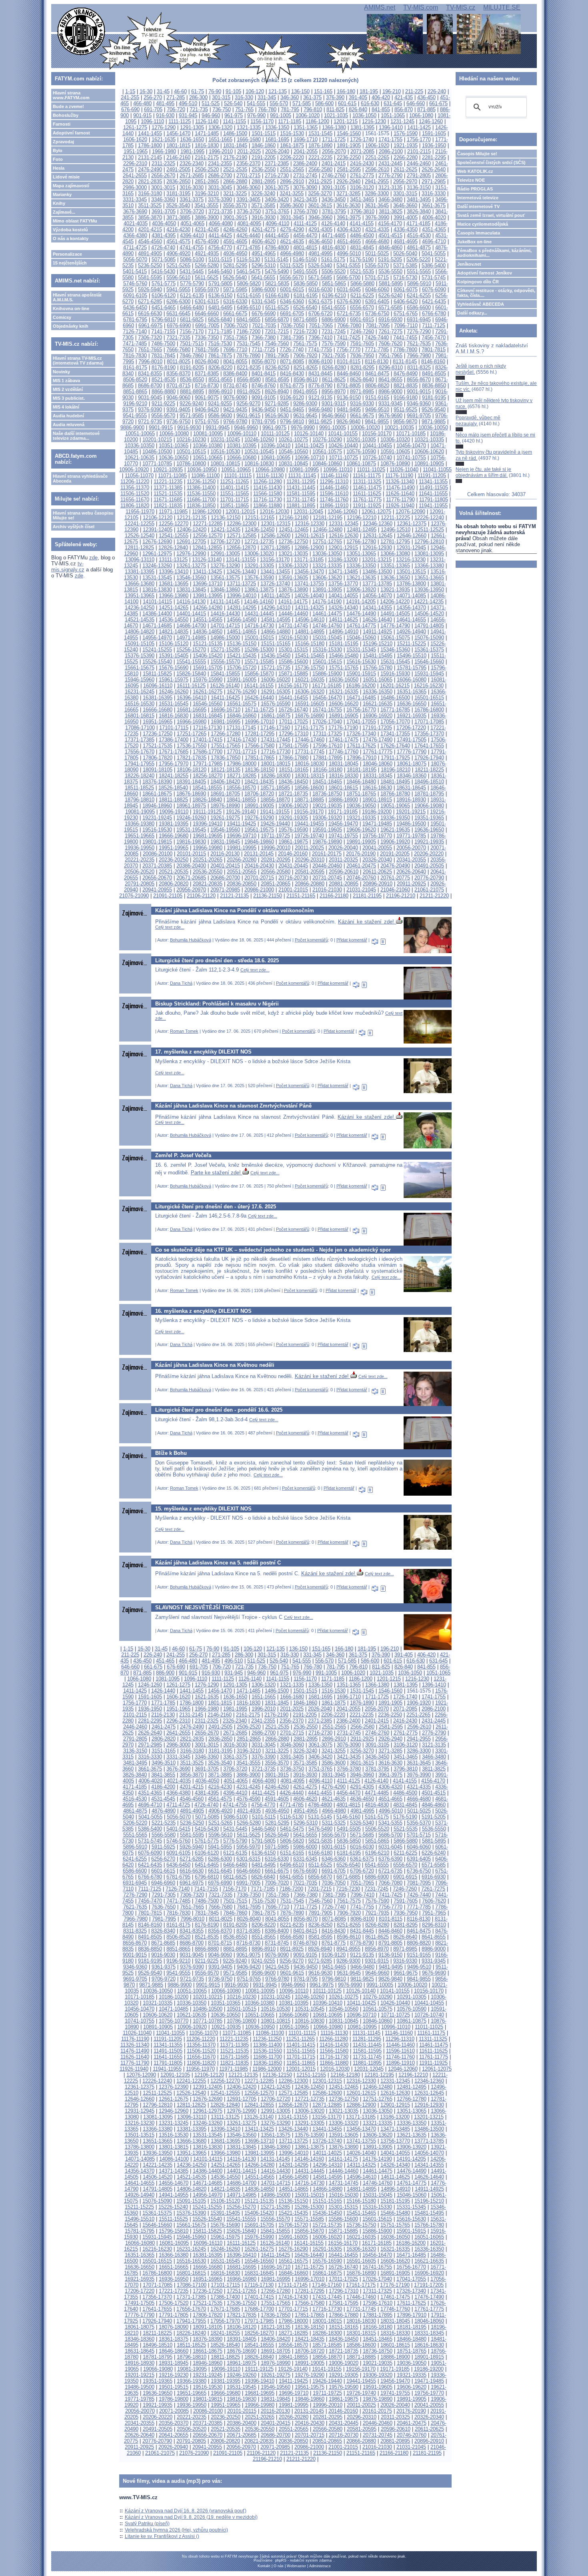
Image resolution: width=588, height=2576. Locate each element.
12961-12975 (157, 554)
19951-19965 (174, 848)
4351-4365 (434, 229)
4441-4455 (277, 235)
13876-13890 (293, 590)
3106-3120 (362, 187)
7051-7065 (321, 326)
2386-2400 (305, 163)
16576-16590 (276, 704)
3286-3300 (377, 193)
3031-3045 (220, 187)
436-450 (426, 97)
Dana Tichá (181, 983)
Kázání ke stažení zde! (367, 922)
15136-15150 (242, 644)
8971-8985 (362, 392)
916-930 (165, 115)
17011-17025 (293, 722)
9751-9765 (207, 422)
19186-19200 (377, 812)
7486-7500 (163, 344)
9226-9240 (192, 404)
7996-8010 (150, 362)
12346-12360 (378, 524)
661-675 (438, 103)
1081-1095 (168, 1679)
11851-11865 (234, 506)
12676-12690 (157, 542)
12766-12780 (361, 542)
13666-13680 (140, 584)
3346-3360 (163, 199)
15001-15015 (259, 638)
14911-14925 (377, 632)
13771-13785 (377, 584)
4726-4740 (163, 247)
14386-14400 (157, 614)
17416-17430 (242, 740)
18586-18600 (309, 788)
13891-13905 (327, 590)
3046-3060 (248, 187)
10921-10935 (168, 470)
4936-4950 (235, 253)
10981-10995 (304, 470)
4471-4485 (334, 235)
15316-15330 (327, 650)
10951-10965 (236, 470)
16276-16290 (242, 692)
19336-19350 (395, 818)
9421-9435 (235, 410)
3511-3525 (150, 205)
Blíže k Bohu (171, 1453)
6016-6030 (320, 289)
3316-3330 (434, 193)
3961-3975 (349, 217)
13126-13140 (207, 560)
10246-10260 (259, 440)
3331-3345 (135, 199)
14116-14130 (191, 602)
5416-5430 (163, 271)
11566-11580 (268, 494)
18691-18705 (225, 794)
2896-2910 (292, 181)
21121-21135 (234, 896)
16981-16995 (226, 722)
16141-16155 (259, 686)
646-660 (416, 103)
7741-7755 (320, 350)
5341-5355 (348, 265)
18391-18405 (191, 782)
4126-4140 (333, 223)
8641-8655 (390, 380)
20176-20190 (361, 854)
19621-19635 (395, 830)
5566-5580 (164, 1835)
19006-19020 (293, 806)
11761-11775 (367, 500)
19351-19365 (429, 818)
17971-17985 (208, 764)
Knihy (59, 203)
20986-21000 (259, 890)
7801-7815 (434, 350)
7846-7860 (192, 356)
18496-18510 (429, 782)
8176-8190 (164, 368)
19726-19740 (309, 836)
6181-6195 (306, 295)
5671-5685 (320, 277)
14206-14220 (395, 602)
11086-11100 (205, 476)
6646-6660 (207, 313)
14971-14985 (191, 638)
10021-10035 (399, 428)
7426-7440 (377, 338)
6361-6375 (320, 301)
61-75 (198, 91)
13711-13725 (241, 584)
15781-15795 (412, 668)
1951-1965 (136, 151)
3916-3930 (264, 217)
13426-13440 (241, 572)
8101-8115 (349, 362)
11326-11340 (400, 482)
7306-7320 (150, 338)
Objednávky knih (71, 326)
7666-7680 (178, 350)
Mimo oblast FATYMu (75, 221)
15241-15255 (157, 650)
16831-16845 (208, 716)
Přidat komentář (352, 940)
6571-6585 (390, 307)
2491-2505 (178, 169)
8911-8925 (249, 392)
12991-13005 (225, 554)
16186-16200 (361, 686)
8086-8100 (320, 362)
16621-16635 (378, 704)
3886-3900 (207, 217)
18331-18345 (378, 776)
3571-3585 (263, 205)
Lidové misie (66, 177)
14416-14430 (225, 614)
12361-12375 (412, 524)
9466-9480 (320, 410)
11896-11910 (334, 506)
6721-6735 (349, 313)
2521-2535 (235, 169)
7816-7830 (135, 356)
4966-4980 (292, 253)
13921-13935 (395, 590)
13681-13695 (174, 584)
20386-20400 (191, 866)
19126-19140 (241, 812)
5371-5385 (405, 265)
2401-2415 (334, 163)
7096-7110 (406, 326)
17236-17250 (158, 734)
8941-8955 (305, 392)
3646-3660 (405, 205)
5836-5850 (306, 283)
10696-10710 (310, 458)
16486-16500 (395, 698)
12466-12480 (328, 530)
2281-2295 (434, 157)
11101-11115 (238, 476)
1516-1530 (292, 133)
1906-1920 (377, 145)
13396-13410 (174, 572)
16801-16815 (140, 716)
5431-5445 (192, 271)
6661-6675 (235, 313)
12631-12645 (378, 536)
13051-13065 (361, 554)
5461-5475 (248, 271)
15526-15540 (157, 662)
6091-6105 (135, 295)
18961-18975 (191, 806)
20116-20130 (225, 854)
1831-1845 (235, 145)
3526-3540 (178, 205)
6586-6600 (419, 307)
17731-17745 (310, 752)
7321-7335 (178, 338)
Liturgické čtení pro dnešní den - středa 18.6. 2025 (217, 960)
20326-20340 (377, 860)
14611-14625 (343, 620)
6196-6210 (334, 295)
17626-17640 (395, 746)
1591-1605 (434, 133)
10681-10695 (276, 458)
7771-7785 (377, 350)
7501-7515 (192, 344)
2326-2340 (192, 163)
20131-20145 (259, 854)
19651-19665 (140, 836)
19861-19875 (293, 842)
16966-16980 (192, 722)
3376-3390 (220, 199)
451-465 (165, 1661)
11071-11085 (172, 476)
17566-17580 (260, 746)
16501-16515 (429, 698)
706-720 (176, 109)
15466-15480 (344, 656)
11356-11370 (135, 488)
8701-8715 (178, 386)
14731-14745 (293, 626)
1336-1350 (277, 127)
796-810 (313, 109)
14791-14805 (429, 626)
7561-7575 (305, 344)
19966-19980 (208, 848)
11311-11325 (367, 482)
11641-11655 (433, 494)
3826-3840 (419, 211)
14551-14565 (208, 620)
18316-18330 (344, 776)
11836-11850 (201, 506)
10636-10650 (174, 458)
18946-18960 (157, 806)
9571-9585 (192, 416)
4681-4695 (406, 241)
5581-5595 (150, 277)
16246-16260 (174, 692)
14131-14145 (225, 602)
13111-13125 (173, 560)
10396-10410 (276, 446)
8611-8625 (334, 380)
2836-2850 (178, 181)
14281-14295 (242, 608)
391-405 (358, 97)
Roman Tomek (184, 1031)
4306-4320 (349, 229)
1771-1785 (163, 1703)
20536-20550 (208, 872)
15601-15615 (327, 662)
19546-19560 (225, 830)
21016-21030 (327, 890)
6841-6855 (248, 319)
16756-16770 (361, 710)
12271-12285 (208, 524)
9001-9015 (419, 392)
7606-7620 (390, 344)
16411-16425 (225, 698)
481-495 (165, 103)
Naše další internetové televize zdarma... (76, 436)
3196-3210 (207, 193)
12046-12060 (342, 512)
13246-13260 (157, 566)
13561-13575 (225, 578)
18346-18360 (412, 776)
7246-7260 (362, 332)
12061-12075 (376, 512)
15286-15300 (259, 650)
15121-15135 (208, 644)
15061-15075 (395, 638)
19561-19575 (259, 830)
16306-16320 (310, 692)
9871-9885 (434, 422)
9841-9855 (377, 422)
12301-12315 (276, 524)
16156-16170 (293, 686)
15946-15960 (140, 680)
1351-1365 (306, 127)
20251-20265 (208, 860)
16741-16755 (327, 710)
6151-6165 (249, 295)
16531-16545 (174, 704)
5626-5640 (235, 277)
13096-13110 (140, 560)
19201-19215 (411, 812)
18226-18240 (140, 776)
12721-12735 (259, 542)
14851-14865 (242, 632)
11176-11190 (399, 476)
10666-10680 (242, 458)
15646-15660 (429, 662)
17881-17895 (328, 758)
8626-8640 (362, 380)
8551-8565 (220, 380)
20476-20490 (395, 866)
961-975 (234, 115)
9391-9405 (178, 410)
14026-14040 (309, 596)
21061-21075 (429, 890)
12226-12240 (429, 518)
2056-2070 (334, 151)
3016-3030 (192, 187)
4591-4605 (235, 241)
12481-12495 (362, 530)
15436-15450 (276, 656)
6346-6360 (292, 301)
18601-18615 (343, 788)
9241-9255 (220, 404)
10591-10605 (395, 452)
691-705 (153, 109)
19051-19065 (395, 806)
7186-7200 (248, 332)
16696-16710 (226, 710)
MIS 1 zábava (66, 381)
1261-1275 (135, 127)
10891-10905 (429, 464)
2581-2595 (349, 169)
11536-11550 (201, 494)
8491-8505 (434, 374)
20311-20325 (343, 860)
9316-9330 (362, 404)
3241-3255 (292, 193)
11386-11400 (201, 488)
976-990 (256, 115)
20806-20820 (174, 884)
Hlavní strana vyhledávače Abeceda (80, 479)
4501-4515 (390, 235)
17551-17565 (226, 746)
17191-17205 (377, 728)
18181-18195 (362, 770)
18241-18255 (174, 776)
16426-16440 (259, 698)
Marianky (62, 194)
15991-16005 (242, 680)
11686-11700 (201, 500)
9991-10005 (333, 428)
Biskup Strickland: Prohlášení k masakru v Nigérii (217, 1004)
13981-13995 (208, 596)
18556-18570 (241, 788)
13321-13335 (327, 566)
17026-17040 (327, 722)
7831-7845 (163, 356)
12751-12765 (327, 542)
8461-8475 (377, 374)
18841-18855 (241, 800)
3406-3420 (277, 199)
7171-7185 (220, 332)
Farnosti (62, 124)
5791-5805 (220, 283)
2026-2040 (277, 151)
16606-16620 (344, 704)
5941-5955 (178, 289)
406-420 (381, 97)
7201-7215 (277, 332)
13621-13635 (361, 578)
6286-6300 (178, 301)
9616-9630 (277, 416)
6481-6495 (220, 307)
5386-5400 (434, 265)
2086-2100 (391, 151)
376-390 (335, 97)
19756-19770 (377, 836)
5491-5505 (305, 271)
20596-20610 (344, 872)
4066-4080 (221, 223)
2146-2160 (178, 157)
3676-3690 (135, 211)
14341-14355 (377, 608)
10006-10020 (365, 428)
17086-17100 (140, 728)
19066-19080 (429, 806)
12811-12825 (139, 548)
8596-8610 (306, 380)
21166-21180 (334, 896)
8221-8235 (249, 368)
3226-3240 (263, 193)
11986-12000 (207, 512)
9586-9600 (220, 416)
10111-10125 (275, 434)
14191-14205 (361, 602)
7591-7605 (362, 344)
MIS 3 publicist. (69, 398)
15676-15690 (174, 668)
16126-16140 (225, 686)
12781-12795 (395, 542)
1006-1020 (308, 115)
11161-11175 (367, 476)
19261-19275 (225, 818)
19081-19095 (140, 812)
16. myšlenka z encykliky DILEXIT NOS (203, 1311)
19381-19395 (174, 824)
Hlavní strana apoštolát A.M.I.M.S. (77, 297)
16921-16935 (412, 716)
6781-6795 (135, 319)
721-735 (199, 109)
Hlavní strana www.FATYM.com (71, 95)
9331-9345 (390, 404)
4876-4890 (164, 1811)
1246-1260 (431, 121)
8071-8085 (292, 362)
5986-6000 (264, 289)
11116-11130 (270, 476)
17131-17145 (241, 728)
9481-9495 (349, 410)
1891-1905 (349, 145)
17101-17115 (174, 728)
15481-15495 (378, 656)
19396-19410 (208, 824)
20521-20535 (174, 872)
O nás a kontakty (71, 238)
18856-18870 (275, 800)
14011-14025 (275, 596)
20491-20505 (429, 866)
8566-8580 (249, 380)
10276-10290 (327, 440)
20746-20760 (361, 878)
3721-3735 (220, 211)
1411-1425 (419, 127)
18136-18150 (260, 770)
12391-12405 (158, 530)
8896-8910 (220, 392)
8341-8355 (150, 374)
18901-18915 (377, 800)
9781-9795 (264, 422)
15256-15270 (191, 650)
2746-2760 (334, 175)
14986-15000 (225, 638)
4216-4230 (178, 229)
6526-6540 (305, 307)
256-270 (153, 97)
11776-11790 (400, 500)
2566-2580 (320, 169)
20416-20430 (259, 866)
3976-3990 (377, 217)
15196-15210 (378, 644)
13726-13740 (275, 584)
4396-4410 (192, 235)
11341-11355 (433, 482)
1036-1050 (364, 115)
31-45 (163, 91)
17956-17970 (174, 764)
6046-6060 (377, 289)
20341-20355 (411, 860)
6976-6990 (179, 326)
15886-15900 (327, 674)
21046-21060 (395, 890)
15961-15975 (174, 680)
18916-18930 (411, 800)
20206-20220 (429, 854)
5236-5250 (150, 265)
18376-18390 (157, 782)
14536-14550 (174, 620)
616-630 (370, 103)
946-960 (211, 115)
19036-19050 (361, 806)
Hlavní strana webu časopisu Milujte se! (83, 515)
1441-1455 (150, 133)
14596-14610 (310, 620)
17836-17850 (226, 758)
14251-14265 (174, 608)
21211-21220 (434, 896)
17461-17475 (344, 740)
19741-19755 (343, 836)
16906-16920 (378, 716)
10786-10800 (191, 464)
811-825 (335, 109)
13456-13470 (309, 572)
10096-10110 (242, 434)
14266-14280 (208, 608)
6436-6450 (135, 307)
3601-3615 (320, 205)
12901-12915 (343, 548)
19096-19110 (174, 812)
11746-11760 (334, 500)
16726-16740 (293, 710)
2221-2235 (320, 157)
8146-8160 (433, 362)
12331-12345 (344, 524)
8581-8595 (277, 380)
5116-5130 (248, 259)
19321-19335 (361, 818)
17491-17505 (412, 740)
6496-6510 (249, 307)
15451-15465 (310, 656)
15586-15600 (293, 662)
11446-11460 (334, 488)
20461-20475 (361, 866)
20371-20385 (157, 866)
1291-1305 (192, 127)
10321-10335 (429, 440)
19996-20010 (276, 848)
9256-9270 (248, 404)
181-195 (369, 91)
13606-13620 (327, 578)
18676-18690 (191, 794)
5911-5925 (163, 1847)
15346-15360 (395, 650)
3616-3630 (348, 205)
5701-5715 (377, 277)
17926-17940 (429, 758)
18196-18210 (396, 770)
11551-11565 (234, 494)
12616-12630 (344, 536)
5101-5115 (220, 259)
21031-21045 (361, 890)
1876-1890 (320, 145)
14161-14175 (293, 602)
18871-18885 (309, 800)
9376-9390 (150, 410)
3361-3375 (192, 199)
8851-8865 (135, 392)
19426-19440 (275, 824)
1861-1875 (292, 145)
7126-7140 (135, 332)
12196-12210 (362, 518)
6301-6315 (207, 301)
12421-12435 (226, 530)
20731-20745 (327, 878)
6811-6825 (192, 319)
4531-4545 (163, 1799)
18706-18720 (259, 794)
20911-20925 (411, 884)
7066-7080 (349, 326)
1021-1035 (336, 115)
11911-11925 (367, 506)
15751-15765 (344, 668)
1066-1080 (421, 115)
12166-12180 (294, 518)
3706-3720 (192, 211)
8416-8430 (292, 374)
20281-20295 (276, 860)
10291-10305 (361, 440)
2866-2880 (235, 181)
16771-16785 (395, 710)
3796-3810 (362, 211)
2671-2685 (192, 175)
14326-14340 (343, 608)
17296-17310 (294, 734)
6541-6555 (334, 307)
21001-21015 (293, 890)
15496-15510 (412, 656)
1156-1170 (262, 121)
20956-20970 (191, 890)
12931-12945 (411, 548)
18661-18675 (157, 794)
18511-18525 (139, 788)
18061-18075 (412, 764)
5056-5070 (135, 259)
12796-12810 (429, 542)
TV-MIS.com (421, 7)
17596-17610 (328, 746)
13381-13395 (140, 572)
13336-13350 (361, 566)
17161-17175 (309, 728)
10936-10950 (202, 470)
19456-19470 (343, 824)
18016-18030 (310, 764)
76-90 (215, 91)
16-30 (146, 91)
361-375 (312, 97)
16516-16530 (140, 704)
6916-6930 (390, 319)
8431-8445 (320, 374)
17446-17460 (310, 740)
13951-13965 (140, 596)
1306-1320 (220, 127)
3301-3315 (405, 193)
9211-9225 (163, 404)
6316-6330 (235, 301)
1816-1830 (207, 145)
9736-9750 (178, 422)
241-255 (130, 97)
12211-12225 (395, 518)
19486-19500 (411, 824)
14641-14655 (411, 620)
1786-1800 (150, 145)
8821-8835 (406, 386)
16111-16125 (191, 686)
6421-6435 (434, 301)
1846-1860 (264, 145)
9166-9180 (406, 398)
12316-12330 (310, 524)
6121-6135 (192, 295)
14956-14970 (157, 638)
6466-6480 (192, 307)
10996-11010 (338, 470)
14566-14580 (242, 620)
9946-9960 (246, 428)
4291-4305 (320, 229)
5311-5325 (292, 265)
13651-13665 (429, 578)
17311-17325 (327, 734)
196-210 (392, 91)
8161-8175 (135, 368)
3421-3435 (305, 199)
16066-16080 (412, 680)
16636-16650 (412, 704)
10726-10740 (377, 458)
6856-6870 (277, 319)
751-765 (244, 109)
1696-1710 (306, 139)
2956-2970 (405, 181)
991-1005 (281, 115)
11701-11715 (234, 500)
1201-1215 (346, 121)
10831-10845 (293, 464)
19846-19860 (259, 842)
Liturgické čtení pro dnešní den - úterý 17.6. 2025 (216, 1207)
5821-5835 (277, 283)
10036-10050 (433, 428)
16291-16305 (276, 692)
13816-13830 (157, 590)
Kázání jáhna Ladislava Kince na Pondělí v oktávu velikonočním (235, 910)
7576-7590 (334, 344)
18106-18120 (192, 770)
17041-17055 (361, 722)
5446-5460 (220, 271)
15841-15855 (225, 674)
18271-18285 (242, 776)
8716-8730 (207, 386)
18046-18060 (378, 764)
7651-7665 (150, 350)
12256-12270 (174, 524)
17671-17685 (174, 752)
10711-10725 (343, 458)
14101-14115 (157, 602)
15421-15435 (242, 656)
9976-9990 (303, 428)
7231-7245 (334, 332)
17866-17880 (294, 758)
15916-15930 (395, 674)
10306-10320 (395, 440)
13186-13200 (343, 560)
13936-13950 (429, 590)
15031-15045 (327, 638)
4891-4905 (150, 253)
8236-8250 (277, 368)
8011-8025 (179, 362)
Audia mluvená (69, 425)
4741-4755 (192, 247)
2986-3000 (135, 187)
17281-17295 (260, 734)
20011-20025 (309, 848)
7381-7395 (292, 338)
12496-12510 (396, 530)
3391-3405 (248, 199)
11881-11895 (301, 506)
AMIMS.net (380, 7)
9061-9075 (207, 398)
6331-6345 (264, 301)
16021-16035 (310, 680)
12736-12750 (293, 542)
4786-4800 (277, 247)
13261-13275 (191, 566)
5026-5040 (405, 253)
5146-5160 (305, 259)
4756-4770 (220, 247)
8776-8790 (320, 386)
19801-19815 (157, 842)
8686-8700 (150, 386)
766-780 (267, 109)
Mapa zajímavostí (71, 186)
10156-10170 (377, 434)
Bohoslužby (66, 115)
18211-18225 (429, 770)
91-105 (233, 91)
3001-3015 (163, 187)
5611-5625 (207, 277)
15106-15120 (174, 644)
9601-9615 (248, 416)
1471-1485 (207, 133)
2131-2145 (150, 157)
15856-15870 (259, 674)
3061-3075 (277, 187)
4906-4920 (178, 253)
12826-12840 (173, 548)
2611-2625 (405, 169)
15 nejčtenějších (70, 263)
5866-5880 (362, 283)
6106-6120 (164, 295)
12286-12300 (242, 524)
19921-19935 (429, 842)
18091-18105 (158, 770)
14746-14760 (327, 626)
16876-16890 (310, 716)
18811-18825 (173, 800)
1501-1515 (264, 133)
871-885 (426, 109)
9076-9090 (235, 398)
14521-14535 (140, 620)
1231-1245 (402, 121)
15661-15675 (140, 668)
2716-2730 (277, 175)
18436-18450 (293, 782)
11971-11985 (173, 512)
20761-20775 (395, 878)
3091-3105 (334, 187)
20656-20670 (157, 878)
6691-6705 (292, 313)
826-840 (358, 109)
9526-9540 (434, 410)
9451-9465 (292, 410)
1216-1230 (374, 121)
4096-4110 (277, 223)
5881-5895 (391, 283)
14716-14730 (259, 626)
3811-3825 (391, 211)
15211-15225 (411, 644)
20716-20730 (293, 878)
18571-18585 (275, 788)
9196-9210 (135, 404)
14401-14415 (191, 614)
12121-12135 (192, 518)
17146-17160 (275, 728)
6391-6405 (377, 301)
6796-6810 (164, 319)
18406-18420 (225, 782)
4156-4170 (390, 223)
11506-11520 (135, 494)
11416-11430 (268, 488)
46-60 (180, 91)
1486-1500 (235, 133)
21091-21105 (168, 896)
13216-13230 (411, 560)
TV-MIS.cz (461, 7)
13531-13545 (157, 578)
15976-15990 (208, 680)
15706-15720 (242, 668)
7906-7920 (305, 356)
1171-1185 (290, 121)
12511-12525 (429, 530)
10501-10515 (191, 452)
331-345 (267, 97)
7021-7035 (264, 326)
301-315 (221, 97)
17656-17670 (140, 752)
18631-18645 (411, 788)
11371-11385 (168, 488)
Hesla (59, 168)
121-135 (278, 91)
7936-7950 (362, 356)
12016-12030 (274, 512)
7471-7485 (135, 344)
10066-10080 (174, 434)
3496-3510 (164, 1763)
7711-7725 (263, 350)
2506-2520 (207, 169)
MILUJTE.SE (502, 7)
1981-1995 (192, 151)
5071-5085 (164, 259)
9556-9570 (163, 416)
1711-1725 (334, 139)
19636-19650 (429, 830)
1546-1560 (349, 133)
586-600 (324, 103)
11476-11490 (400, 488)
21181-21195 (367, 896)
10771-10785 (157, 464)
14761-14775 (361, 626)
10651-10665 (208, 458)
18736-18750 (327, 794)
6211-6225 (362, 295)
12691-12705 (191, 542)
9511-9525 (405, 410)
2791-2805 (419, 175)
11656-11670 (135, 500)
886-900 (165, 1673)
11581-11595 (301, 494)
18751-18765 (361, 794)
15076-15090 (429, 638)
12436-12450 (260, 530)
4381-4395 (164, 235)
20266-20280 (242, 860)
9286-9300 (305, 404)
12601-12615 (310, 536)
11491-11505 (434, 488)
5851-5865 (334, 283)
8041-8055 (235, 362)
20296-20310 (310, 860)
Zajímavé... (64, 212)
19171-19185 (343, 812)
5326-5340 (320, 265)
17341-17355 (395, 734)
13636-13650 (395, 578)
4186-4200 (163, 1787)
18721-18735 (293, 794)
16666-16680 (158, 710)
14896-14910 (344, 632)
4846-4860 (390, 247)
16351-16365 (412, 692)
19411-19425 (241, 824)
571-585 (302, 103)
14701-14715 (225, 626)
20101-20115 (191, 854)
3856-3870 (150, 217)
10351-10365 (174, 446)
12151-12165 (260, 518)
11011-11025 (371, 470)
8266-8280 (334, 368)
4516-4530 (419, 235)
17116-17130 (207, 728)
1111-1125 (180, 121)
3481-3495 (419, 199)
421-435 (404, 97)
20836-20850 (242, 884)
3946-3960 (320, 217)
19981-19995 (242, 848)
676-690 (130, 109)
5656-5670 (292, 277)
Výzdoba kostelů (70, 230)
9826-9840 (348, 422)
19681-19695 (208, 836)
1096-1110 (152, 121)
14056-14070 (377, 596)
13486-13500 (377, 572)
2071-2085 (362, 151)
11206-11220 (135, 482)
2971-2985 (434, 181)
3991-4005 (406, 217)
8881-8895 (192, 392)
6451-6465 (164, 307)
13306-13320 (293, 566)
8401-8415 (264, 374)
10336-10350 (140, 446)
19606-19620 (361, 830)
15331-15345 (361, 650)
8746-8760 (264, 386)
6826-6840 (220, 319)
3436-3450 (334, 199)
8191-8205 (192, 368)
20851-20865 (276, 884)
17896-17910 (362, 758)
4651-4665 (349, 241)
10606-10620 (429, 452)
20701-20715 (259, 878)
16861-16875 (276, 716)
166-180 (346, 91)
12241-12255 (140, 524)
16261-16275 (208, 692)
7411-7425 (349, 338)
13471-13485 (343, 572)
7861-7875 (220, 356)
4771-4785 (248, 247)
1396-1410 (391, 127)
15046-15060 (361, 638)
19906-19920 (395, 842)
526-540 (233, 103)
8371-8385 (207, 374)
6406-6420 (406, 301)
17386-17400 (174, 740)
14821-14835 (174, 632)
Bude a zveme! (68, 106)
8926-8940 (277, 392)
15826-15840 (191, 674)
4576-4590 (207, 241)
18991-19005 (259, 806)
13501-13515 (411, 572)
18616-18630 (377, 788)
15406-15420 (208, 656)
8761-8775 (292, 386)
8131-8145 (405, 362)
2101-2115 (419, 151)
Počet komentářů (311, 940)
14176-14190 (327, 602)
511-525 (211, 103)
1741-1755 (390, 139)
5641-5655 (263, 277)
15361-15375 (429, 650)
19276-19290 (259, 818)
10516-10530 (225, 452)
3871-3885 (178, 217)
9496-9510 (377, 410)
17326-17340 (361, 734)
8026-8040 (207, 362)
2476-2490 (150, 169)
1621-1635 (164, 139)
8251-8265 (306, 368)
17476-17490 (378, 740)
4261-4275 (264, 229)
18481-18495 (395, 782)
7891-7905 (277, 356)
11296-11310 (334, 482)
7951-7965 (390, 356)
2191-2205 (264, 157)
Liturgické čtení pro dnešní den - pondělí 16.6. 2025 (219, 1410)
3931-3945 (292, 217)
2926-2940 (348, 181)
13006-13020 (259, 554)
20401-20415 (225, 866)
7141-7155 (163, 332)
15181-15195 (344, 644)
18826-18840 (207, 800)
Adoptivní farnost (71, 133)
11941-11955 (433, 506)
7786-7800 (405, 350)
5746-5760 (135, 283)
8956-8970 (334, 392)
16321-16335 (344, 692)
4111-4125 (305, 223)
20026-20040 (343, 848)
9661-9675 (362, 416)
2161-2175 (207, 157)
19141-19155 (275, 812)
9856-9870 (405, 422)
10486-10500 (157, 452)
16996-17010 (260, 722)
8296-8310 (391, 368)
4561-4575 (178, 241)
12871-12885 (275, 548)
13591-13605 (293, 578)
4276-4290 (292, 229)
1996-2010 (221, 151)
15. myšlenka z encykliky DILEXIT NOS (203, 1509)
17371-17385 (140, 740)
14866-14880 (276, 632)
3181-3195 (178, 193)
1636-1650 (192, 139)
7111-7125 (434, 326)
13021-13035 (293, 554)
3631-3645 (377, 205)
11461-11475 (367, 488)
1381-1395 (362, 127)
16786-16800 (429, 710)
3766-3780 (306, 211)
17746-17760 (344, 752)
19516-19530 (157, 830)
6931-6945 (419, 319)
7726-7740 (292, 350)
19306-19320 (327, 818)
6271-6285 (150, 301)
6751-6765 (406, 313)
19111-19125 (207, 812)
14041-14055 (343, 596)
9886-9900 (132, 428)
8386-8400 (235, 374)
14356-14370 (411, 608)
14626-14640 (377, 620)
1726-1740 (362, 139)
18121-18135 (226, 770)
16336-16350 (378, 692)
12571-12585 (242, 536)
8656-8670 (419, 380)
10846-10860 (327, 464)
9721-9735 (150, 422)
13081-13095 (429, 554)
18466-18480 (361, 782)
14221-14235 (429, 602)
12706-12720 (225, 542)
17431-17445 (276, 740)
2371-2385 (277, 163)
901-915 (142, 115)
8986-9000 (390, 392)
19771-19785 (411, 836)
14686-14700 (191, 626)
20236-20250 (174, 860)
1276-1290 (164, 127)
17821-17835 (192, 758)
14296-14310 (276, 608)
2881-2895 (264, 181)
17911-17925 (395, 758)
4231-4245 (207, 229)
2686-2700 (220, 175)
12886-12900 (309, 548)
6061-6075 (406, 289)
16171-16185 (327, 686)
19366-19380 (140, 824)
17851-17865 (260, 758)
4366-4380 (135, 235)
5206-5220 (418, 259)
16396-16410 (192, 698)
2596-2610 (377, 169)
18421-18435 (259, 782)
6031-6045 (349, 289)
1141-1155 (234, 121)
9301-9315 (334, 404)
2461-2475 (164, 1727)
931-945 (188, 115)
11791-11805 (434, 500)
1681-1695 (277, 139)
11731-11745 (301, 500)
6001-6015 (292, 289)
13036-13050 (327, 554)
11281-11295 (301, 482)
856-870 (404, 109)
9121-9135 (320, 398)
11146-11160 (334, 476)
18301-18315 (310, 776)
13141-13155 (241, 560)
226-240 (437, 91)
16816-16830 (174, 716)
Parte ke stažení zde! (217, 1173)
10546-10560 (293, 452)
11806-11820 (135, 506)
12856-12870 (241, 548)
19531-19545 (191, 830)
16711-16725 (259, 710)
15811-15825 (157, 674)
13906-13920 (361, 590)
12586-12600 (276, 536)
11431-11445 (301, 488)
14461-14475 (327, 614)
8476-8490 (406, 374)
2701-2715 (248, 175)
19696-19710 (242, 836)
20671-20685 (191, 878)
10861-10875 (361, 464)
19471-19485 (377, 824)
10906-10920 (134, 470)
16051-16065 (378, 680)
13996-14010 (242, 596)
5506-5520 (334, 271)
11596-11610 (334, 494)
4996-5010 (349, 253)
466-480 (142, 103)
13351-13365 (395, 566)
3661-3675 (434, 205)
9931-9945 (218, 428)
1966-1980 (164, 151)
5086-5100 (192, 259)
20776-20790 (429, 878)
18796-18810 (140, 800)
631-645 (393, 103)
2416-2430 (362, 163)
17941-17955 (140, 764)
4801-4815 (305, 247)
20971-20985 (225, 890)
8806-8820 (377, 386)
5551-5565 (419, 271)
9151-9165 (377, 398)
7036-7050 (292, 326)
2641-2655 (135, 175)
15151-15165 (276, 644)
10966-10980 (270, 470)
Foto (58, 159)
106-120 (255, 91)
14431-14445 (259, 614)
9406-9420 (207, 410)
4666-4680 (377, 241)
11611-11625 (367, 494)
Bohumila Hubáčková (191, 940)
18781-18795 (429, 794)
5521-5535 (362, 271)
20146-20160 (293, 854)
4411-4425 (220, 235)
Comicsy (62, 317)
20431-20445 (293, 866)
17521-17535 (158, 746)
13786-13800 (411, 584)
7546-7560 (277, 344)
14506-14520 (429, 614)
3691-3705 (164, 211)
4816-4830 (334, 247)
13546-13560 (191, 578)
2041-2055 (306, 151)
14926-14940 (411, 632)
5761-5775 (164, 283)
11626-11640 (400, 494)
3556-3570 (235, 205)
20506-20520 (140, 872)
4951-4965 (264, 253)
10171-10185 (411, 434)
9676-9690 (390, 416)
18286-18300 (276, 776)
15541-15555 (191, 662)
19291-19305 (293, 818)
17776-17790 (412, 752)
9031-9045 (150, 398)
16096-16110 (158, 686)
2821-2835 (150, 181)
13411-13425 (207, 572)
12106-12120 (158, 518)
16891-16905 (344, 716)
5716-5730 (405, 277)
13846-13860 (225, 590)
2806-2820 (164, 1739)
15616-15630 (361, 662)
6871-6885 (305, 319)
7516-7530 (220, 344)
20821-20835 (208, 884)
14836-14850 (208, 632)
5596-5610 (178, 277)
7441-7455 (405, 338)
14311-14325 (309, 608)
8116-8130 (377, 362)
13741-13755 (309, 584)
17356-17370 (429, 734)
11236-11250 (201, 482)
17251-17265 (192, 734)
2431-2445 (390, 163)
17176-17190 (343, 728)
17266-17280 (226, 734)
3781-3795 (334, 211)
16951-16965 (158, 722)
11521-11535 (168, 494)
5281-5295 (235, 265)
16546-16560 (208, 704)
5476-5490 (277, 271)
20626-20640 (411, 872)
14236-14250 (140, 608)
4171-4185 (418, 223)
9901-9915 (161, 428)
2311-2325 (163, 163)
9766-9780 (235, 422)
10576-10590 (361, 452)
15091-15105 (140, 644)
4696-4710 (434, 241)
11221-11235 (168, 482)
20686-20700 (225, 878)
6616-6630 (150, 313)
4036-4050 (164, 223)
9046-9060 (178, 398)
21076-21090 (134, 896)
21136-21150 (268, 896)
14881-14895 (310, 632)
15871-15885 (293, 674)
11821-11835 (168, 506)
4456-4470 (305, 235)
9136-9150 (349, 398)
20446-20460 (327, 866)
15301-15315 (293, 650)
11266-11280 (268, 482)
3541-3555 (206, 205)
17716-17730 (276, 752)
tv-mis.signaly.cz (68, 567)
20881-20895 (344, 884)
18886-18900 (343, 800)
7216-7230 (305, 332)
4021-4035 (136, 223)
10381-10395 (242, 446)
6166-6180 (277, 295)
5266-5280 (207, 265)
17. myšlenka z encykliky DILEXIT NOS (203, 1052)
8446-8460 (349, 374)
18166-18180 (328, 770)
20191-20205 (395, 854)
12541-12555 (174, 536)
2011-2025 (249, 151)
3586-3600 (292, 205)
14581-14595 (276, 620)
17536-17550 (192, 746)
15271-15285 (225, 650)
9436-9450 (264, 410)
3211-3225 (235, 193)
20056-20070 (411, 848)
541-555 (256, 103)
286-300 (198, 97)
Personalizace (67, 254)
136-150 (300, 91)
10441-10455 (377, 446)
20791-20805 (140, 884)
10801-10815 (225, 464)
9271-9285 (277, 404)
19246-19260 (191, 818)
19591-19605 (327, 830)
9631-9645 (305, 416)
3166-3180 (150, 193)
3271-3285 (348, 193)
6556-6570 (362, 307)
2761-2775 (362, 175)
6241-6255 (419, 295)
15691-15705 (208, 668)
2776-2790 (390, 175)
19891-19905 (361, 842)
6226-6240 (390, 295)
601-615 (347, 103)
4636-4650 (320, 241)
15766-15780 (378, 668)
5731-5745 (434, 277)
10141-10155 (343, 434)
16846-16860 (242, 716)
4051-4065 (192, 223)
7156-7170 (192, 332)
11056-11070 (139, 476)
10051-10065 (140, 434)
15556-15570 (225, 662)
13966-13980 (174, 596)
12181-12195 (328, 518)
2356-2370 (248, 163)
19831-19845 (225, 842)
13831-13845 (191, 590)
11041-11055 (437, 470)
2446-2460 (419, 163)
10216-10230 (191, 440)
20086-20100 (158, 854)
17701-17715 (242, 752)
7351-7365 (235, 338)
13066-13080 (395, 554)
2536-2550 (264, 169)
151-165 (323, 91)
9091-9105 (264, 398)
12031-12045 (308, 512)
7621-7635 (419, 344)
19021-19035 (327, 806)
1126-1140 (207, 121)
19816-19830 (191, 842)
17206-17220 (411, 728)
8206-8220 (220, 368)
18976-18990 (225, 806)
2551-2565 (292, 169)
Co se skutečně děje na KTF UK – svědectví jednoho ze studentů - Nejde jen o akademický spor (273, 1250)
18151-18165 (294, 770)
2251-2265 (377, 157)
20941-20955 (157, 890)
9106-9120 (292, 398)
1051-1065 (393, 115)
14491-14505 (395, 614)
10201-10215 (157, 440)
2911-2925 (320, 181)
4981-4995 (320, 253)
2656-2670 (163, 175)
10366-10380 (208, 446)
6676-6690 (264, 313)
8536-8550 (192, 380)
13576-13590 (259, 578)
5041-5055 (434, 253)
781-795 (290, 109)
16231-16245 (140, 692)
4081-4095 (249, 223)
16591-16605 (310, 704)
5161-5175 (333, 259)
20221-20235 (140, 860)
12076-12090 (410, 512)
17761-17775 (378, 752)
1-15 (130, 91)
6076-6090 (434, 289)
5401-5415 (135, 271)
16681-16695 (192, 710)
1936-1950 (434, 145)
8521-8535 (164, 380)
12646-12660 (412, 536)
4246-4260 (235, 229)
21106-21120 (201, 896)
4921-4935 (207, 253)
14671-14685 (157, 626)
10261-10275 (293, 440)
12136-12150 (226, 518)
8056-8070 (264, 362)
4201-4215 (150, 229)
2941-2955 (377, 181)
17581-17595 (294, 746)
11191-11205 (432, 476)
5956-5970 (207, 289)
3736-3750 (249, 211)
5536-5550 (390, 271)
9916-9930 (189, 428)
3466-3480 (390, 199)
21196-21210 (401, 896)
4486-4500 (362, 235)
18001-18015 (276, 764)
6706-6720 (320, 313)
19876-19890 (327, 842)
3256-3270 (320, 193)
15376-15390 (140, 656)
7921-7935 (334, 356)
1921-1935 (406, 145)
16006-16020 (276, 680)
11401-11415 (234, 488)
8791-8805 (349, 386)
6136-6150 (220, 295)
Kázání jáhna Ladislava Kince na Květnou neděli (215, 1365)
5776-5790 (192, 283)
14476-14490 (361, 614)
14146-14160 (259, 602)
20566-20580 (276, 872)
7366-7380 (264, 338)
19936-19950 (140, 848)
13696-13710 (208, 584)
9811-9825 (320, 422)
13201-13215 (377, 560)
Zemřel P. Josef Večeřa (183, 1155)
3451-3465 (362, 199)
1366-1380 (334, 127)
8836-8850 (434, 386)
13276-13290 (225, 566)
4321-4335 (377, 229)
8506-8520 (135, 380)
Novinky (61, 372)
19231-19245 (157, 818)
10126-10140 (309, 434)
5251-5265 (178, 265)
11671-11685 (168, 500)
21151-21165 (301, 896)
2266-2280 (406, 157)
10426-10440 (343, 446)
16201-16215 (395, 686)
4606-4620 (264, 241)
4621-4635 (292, 241)
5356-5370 (377, 265)
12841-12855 (207, 548)
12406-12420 (192, 530)
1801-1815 (178, 145)
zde (93, 558)
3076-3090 (305, 187)
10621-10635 (140, 458)
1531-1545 (320, 133)
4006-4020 (434, 217)
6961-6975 (150, 326)
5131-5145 (276, 259)
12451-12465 (294, 530)
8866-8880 (164, 392)
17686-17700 (208, 752)
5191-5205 (390, 259)
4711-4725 (135, 247)
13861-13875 (259, 590)
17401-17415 (208, 740)
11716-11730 (268, 500)
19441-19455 (309, 824)
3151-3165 (164, 1751)
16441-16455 (293, 698)
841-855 (381, 109)
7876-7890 (248, 356)
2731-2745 (305, 175)
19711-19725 (275, 836)
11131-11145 (302, 476)
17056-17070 (395, 722)
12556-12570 (208, 536)
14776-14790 (395, 626)
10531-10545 (259, 452)
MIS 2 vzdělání (68, 389)
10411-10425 (309, 446)
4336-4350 (406, 229)
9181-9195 (434, 398)
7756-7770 (348, 350)
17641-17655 (429, 746)
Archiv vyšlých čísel (74, 527)
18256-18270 (208, 776)
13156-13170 (275, 560)
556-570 (279, 103)
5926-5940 (150, 289)
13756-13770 (343, 584)
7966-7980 (419, 356)
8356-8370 (178, 374)
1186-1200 (317, 121)
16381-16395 (158, 698)
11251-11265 (234, 482)
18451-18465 (327, 782)
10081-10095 (208, 434)
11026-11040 (404, 470)
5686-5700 (348, 277)
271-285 (176, 97)
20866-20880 (310, 884)
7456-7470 (434, 338)
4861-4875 (419, 247)
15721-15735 (276, 668)
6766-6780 (434, 313)
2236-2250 (349, 157)
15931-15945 (429, 674)
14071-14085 (411, 596)
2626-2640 (434, 169)
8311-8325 (419, 368)
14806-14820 (140, 632)
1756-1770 (419, 139)
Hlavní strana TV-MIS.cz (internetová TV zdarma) (78, 361)
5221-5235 (164, 1823)
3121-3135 (390, 187)
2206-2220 (292, 157)
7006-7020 (236, 326)
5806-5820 (249, 283)
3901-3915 (235, 217)
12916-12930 (377, 548)
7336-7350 (207, 338)
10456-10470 (411, 446)
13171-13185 (309, 560)
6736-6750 (377, 313)
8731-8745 (235, 386)
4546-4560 (150, 241)
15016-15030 (293, 638)
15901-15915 (361, 674)
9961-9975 (274, 428)
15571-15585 (259, 662)
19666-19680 (174, 836)
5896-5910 (419, 283)
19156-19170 (309, 812)
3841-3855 (163, 1775)
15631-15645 (395, 662)
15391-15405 (174, 656)
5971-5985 (235, 289)
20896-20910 (378, 884)
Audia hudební (68, 416)
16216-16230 (429, 686)
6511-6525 (277, 307)
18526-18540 (173, 788)
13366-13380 (429, 566)
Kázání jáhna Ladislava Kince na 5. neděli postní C (218, 1563)
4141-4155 (362, 223)
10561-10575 (327, 452)
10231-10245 (225, 440)
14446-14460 (293, 614)
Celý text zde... (170, 927)
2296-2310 (135, 163)
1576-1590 (406, 133)
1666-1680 (249, 139)
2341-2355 (220, 163)
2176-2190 (235, 157)
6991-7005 (207, 326)
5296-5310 (264, 265)
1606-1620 (135, 139)
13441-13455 (275, 572)
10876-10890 (395, 464)
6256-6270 (163, 1859)
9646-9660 (334, 416)
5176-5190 (362, 259)
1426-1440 (163, 1691)
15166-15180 (310, 644)
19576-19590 (293, 830)
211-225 (414, 91)
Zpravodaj (63, 142)
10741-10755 (411, 458)
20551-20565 (242, 872)
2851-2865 (207, 181)
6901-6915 (362, 319)
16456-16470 (327, 698)
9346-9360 (419, 404)
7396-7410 (320, 338)
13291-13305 (259, 566)
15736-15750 (310, 668)
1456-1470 (178, 133)
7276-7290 (419, 332)
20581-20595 (310, 872)
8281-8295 (362, 368)
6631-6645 (178, 313)
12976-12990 (191, 554)
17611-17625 (361, 746)
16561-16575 (242, 704)
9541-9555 (135, 416)
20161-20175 (327, 854)
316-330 (244, 97)
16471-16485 (361, 698)
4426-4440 (248, 235)
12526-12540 (140, 536)
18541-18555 (207, 788)
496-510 (188, 103)
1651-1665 (220, 139)
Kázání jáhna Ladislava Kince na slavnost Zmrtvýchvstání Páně (233, 1106)
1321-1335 (249, 127)
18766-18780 (395, 794)
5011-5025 (377, 253)
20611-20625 (377, 872)
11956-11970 (140, 512)
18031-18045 (344, 764)
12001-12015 (240, 512)
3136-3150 (419, 187)
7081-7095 (378, 326)
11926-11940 (400, 506)
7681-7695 (207, 350)
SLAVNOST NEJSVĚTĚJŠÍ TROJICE (200, 1607)
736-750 (222, 109)
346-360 (290, 97)
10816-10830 (259, 464)
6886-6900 (334, 319)
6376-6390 (349, 301)
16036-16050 (344, 680)
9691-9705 (419, 416)
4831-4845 (362, 247)
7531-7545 (248, 344)
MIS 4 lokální (66, 407)
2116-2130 (163, 1715)
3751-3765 (277, 211)
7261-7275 (390, 332)
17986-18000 (242, 764)
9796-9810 (292, 422)
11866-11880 (268, 506)
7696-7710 (235, 350)
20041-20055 (377, 848)
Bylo (58, 150)
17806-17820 (158, 758)
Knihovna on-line (71, 308)
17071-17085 (429, 722)
